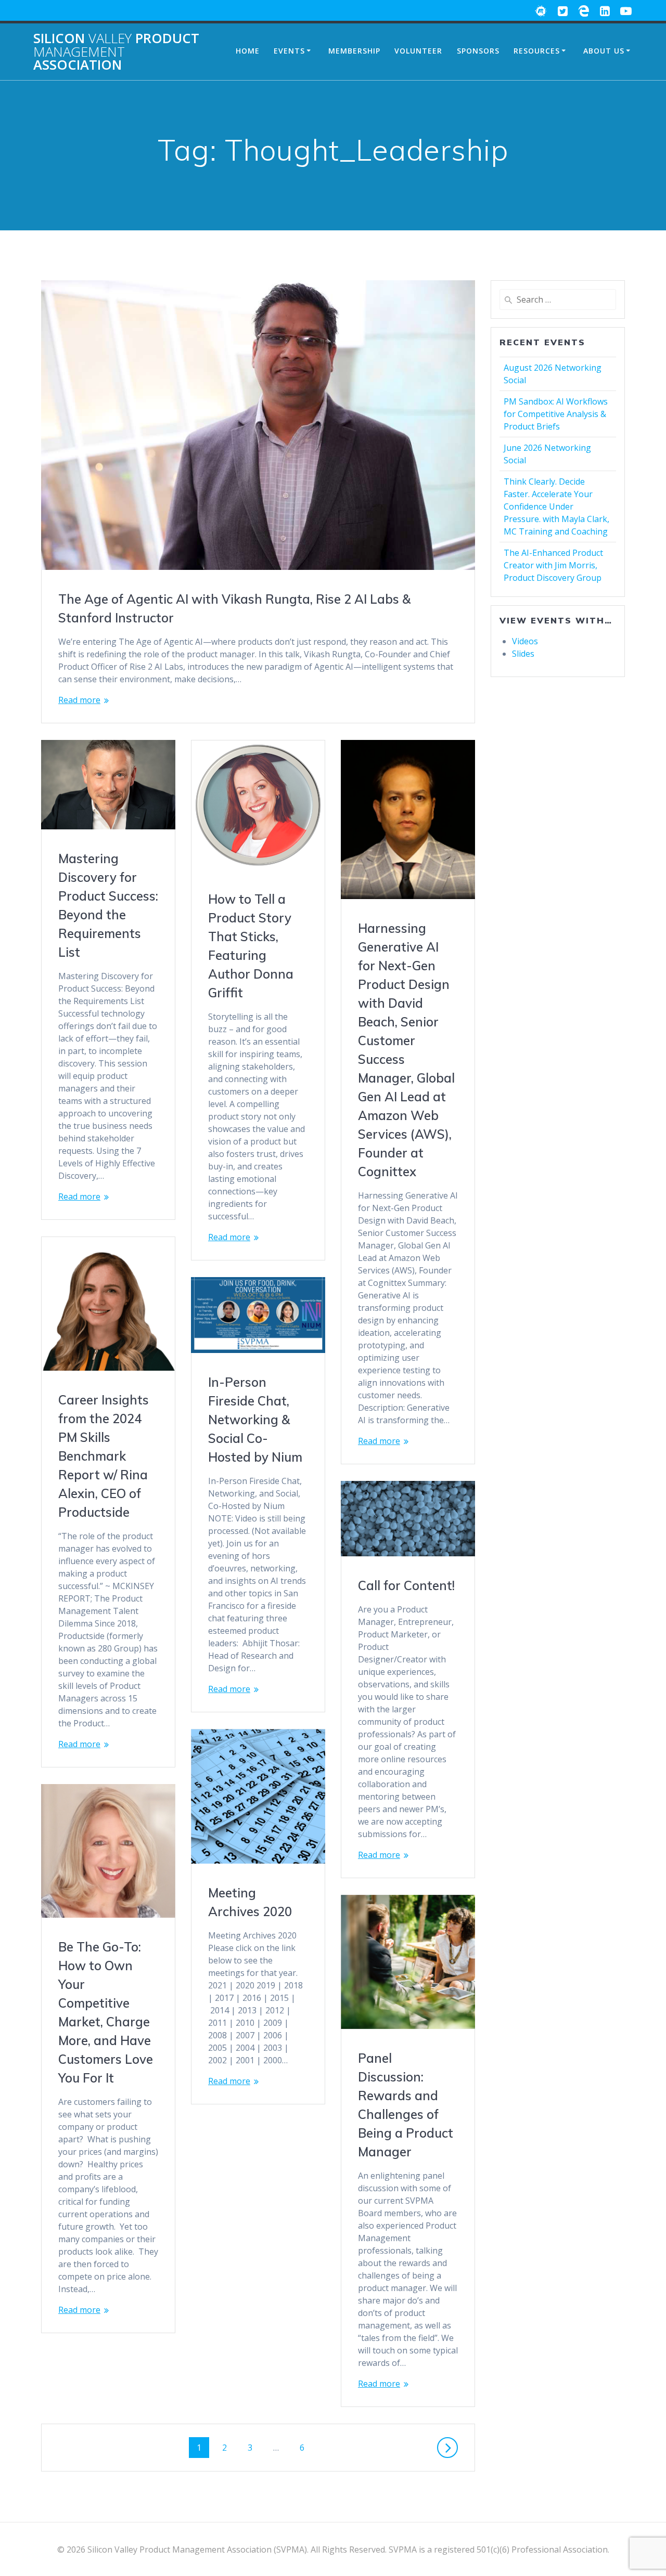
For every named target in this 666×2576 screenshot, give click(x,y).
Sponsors (478, 51)
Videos (525, 641)
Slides (523, 654)
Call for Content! (406, 1585)
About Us (604, 51)
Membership (354, 51)
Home (248, 51)
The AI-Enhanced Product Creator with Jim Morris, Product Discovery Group (553, 565)
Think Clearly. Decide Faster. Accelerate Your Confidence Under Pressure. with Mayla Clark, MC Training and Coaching (556, 506)
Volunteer (418, 51)
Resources (537, 51)
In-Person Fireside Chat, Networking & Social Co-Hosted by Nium (255, 1420)
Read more (79, 700)
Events (289, 51)
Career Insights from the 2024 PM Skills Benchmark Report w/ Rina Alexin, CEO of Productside (104, 1456)
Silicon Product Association (116, 52)
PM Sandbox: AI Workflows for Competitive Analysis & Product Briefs (556, 414)
